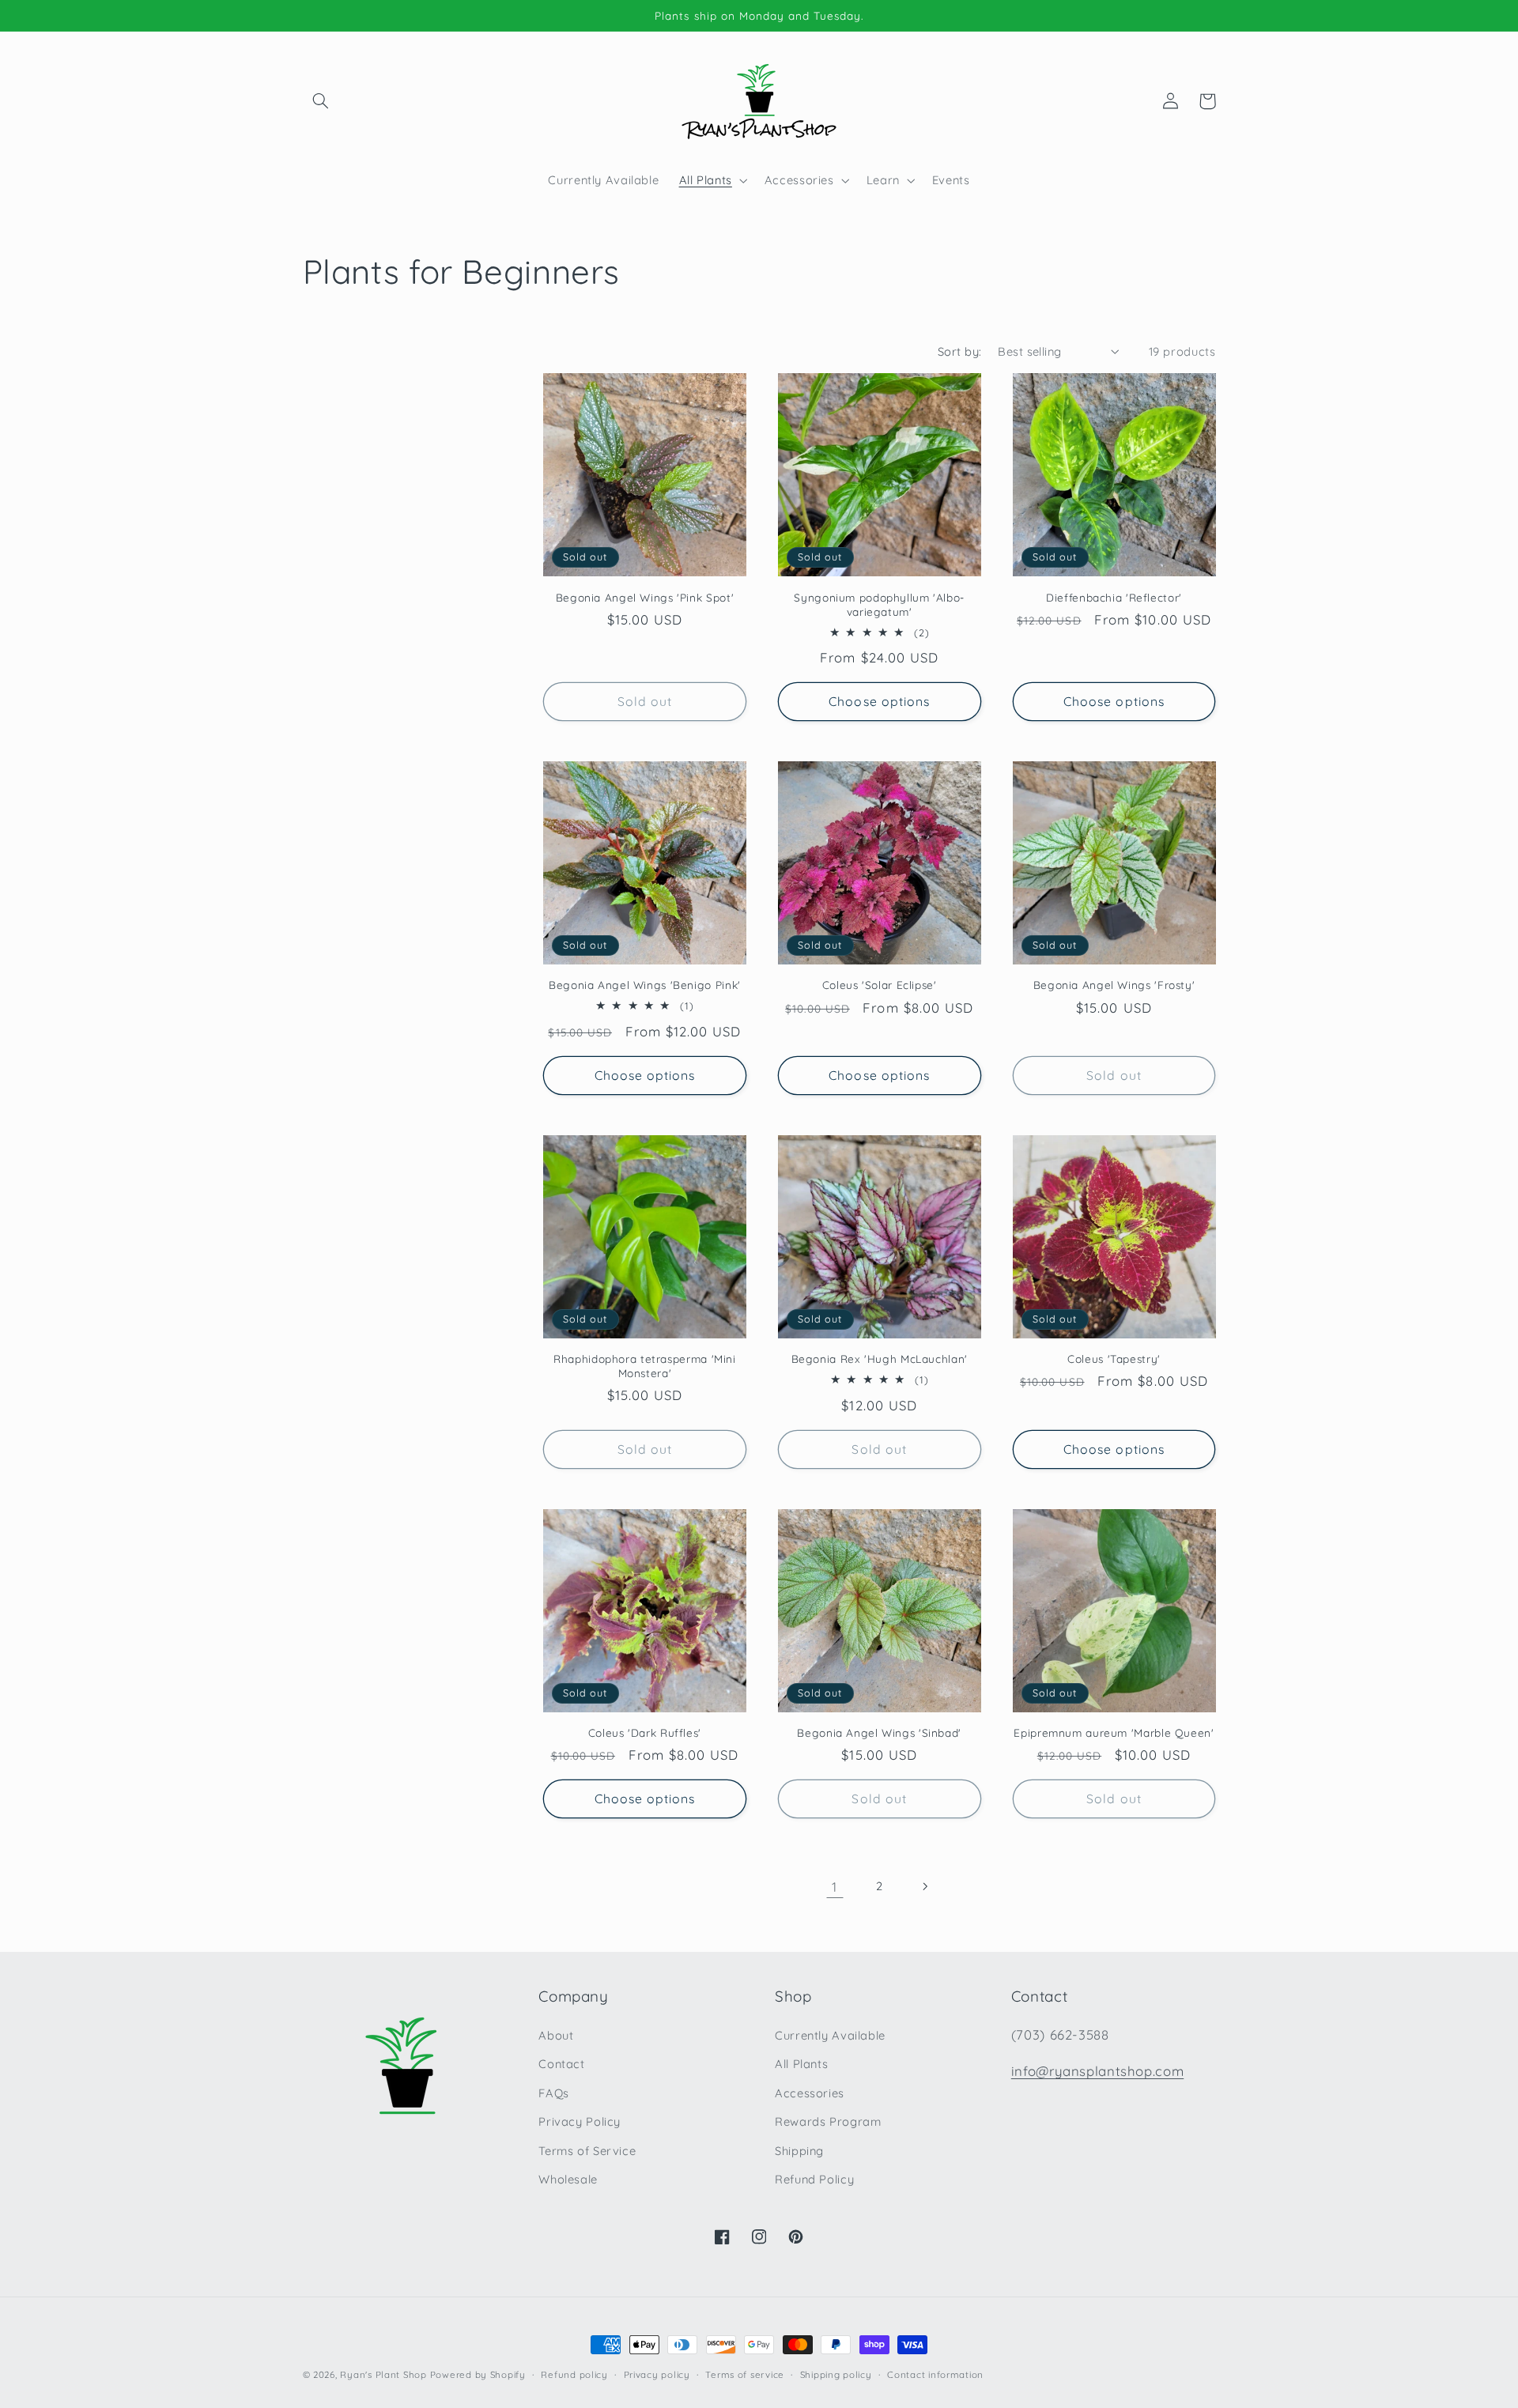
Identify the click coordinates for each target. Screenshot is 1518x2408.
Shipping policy (836, 2374)
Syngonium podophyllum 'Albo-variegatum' (879, 604)
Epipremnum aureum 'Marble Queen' (1114, 1732)
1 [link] (835, 1887)
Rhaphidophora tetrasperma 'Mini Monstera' (645, 1366)
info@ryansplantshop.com (1098, 2071)
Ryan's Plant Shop (383, 2374)
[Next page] (924, 1886)
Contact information (935, 2374)
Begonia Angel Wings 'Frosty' (1114, 985)
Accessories (810, 2093)
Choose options (879, 701)
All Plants (801, 2064)
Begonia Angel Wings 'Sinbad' (879, 1732)
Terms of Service (587, 2151)
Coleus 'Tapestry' (1114, 1359)
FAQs (554, 2093)
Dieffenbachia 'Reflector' (1114, 597)
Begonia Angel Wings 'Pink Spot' (645, 597)
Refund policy (574, 2374)
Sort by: (959, 351)
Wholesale (568, 2179)
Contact (561, 2064)
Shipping (799, 2151)
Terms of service (745, 2374)
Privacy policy (657, 2374)
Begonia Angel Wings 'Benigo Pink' (645, 985)
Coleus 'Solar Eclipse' (880, 985)
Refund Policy (814, 2179)
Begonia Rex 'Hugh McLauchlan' (880, 1359)
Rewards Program (828, 2121)
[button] (321, 101)
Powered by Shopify (478, 2374)
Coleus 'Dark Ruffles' (645, 1732)
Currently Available (830, 2035)
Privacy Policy (580, 2121)
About (556, 2035)
